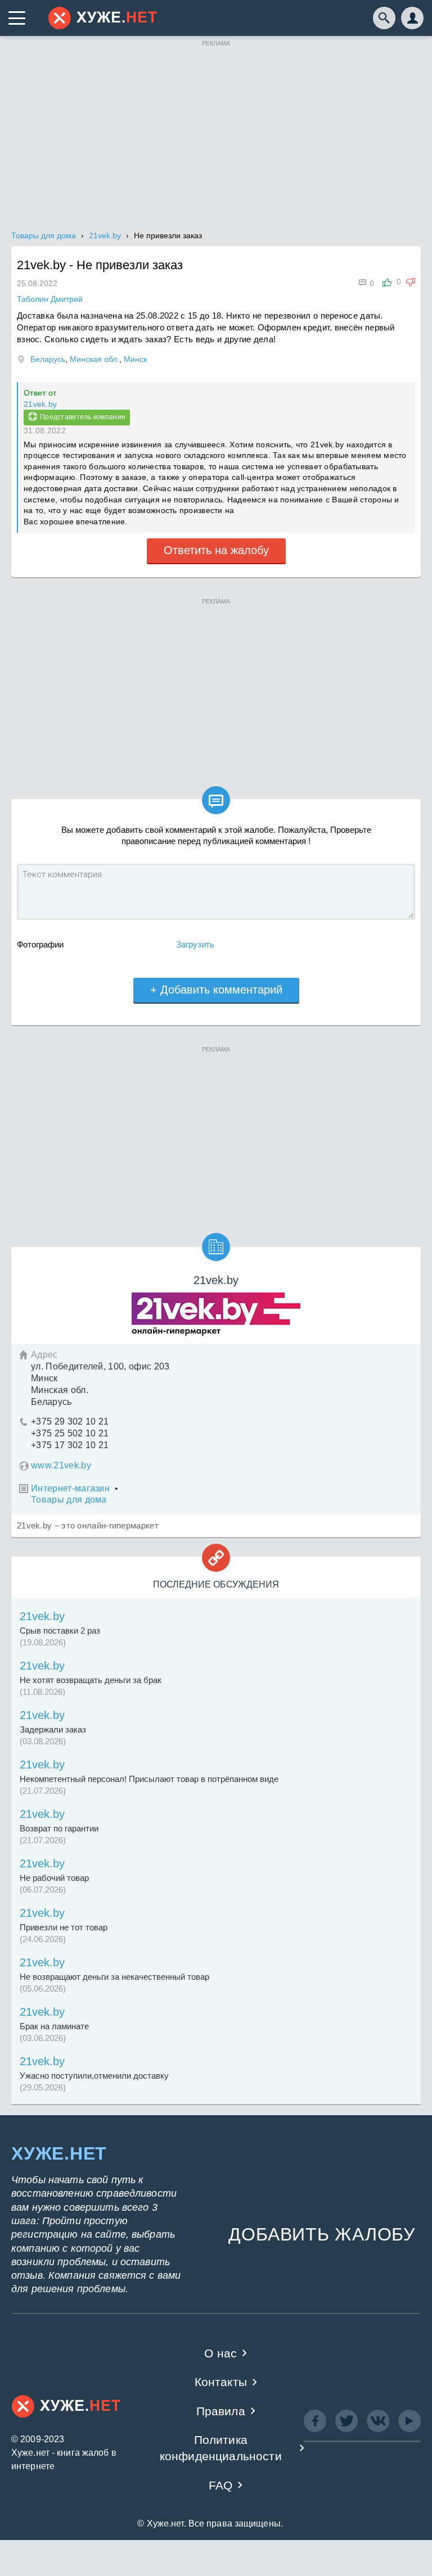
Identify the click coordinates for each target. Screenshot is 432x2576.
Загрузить (195, 944)
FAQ (221, 2485)
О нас (220, 2353)
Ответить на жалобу (216, 550)
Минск (135, 359)
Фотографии (40, 944)
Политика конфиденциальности (221, 2448)
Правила (221, 2411)
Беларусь (48, 359)
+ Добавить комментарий (216, 990)
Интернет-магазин (70, 1488)
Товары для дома (69, 1500)
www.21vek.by (61, 1465)
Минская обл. (94, 359)
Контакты (221, 2382)
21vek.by (40, 404)
